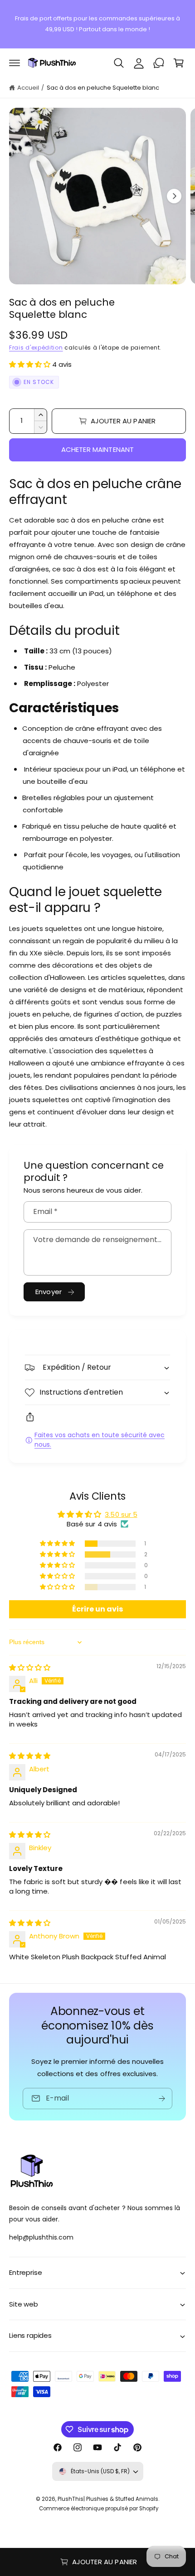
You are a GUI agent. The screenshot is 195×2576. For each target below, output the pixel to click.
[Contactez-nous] (159, 63)
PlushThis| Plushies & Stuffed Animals (108, 2499)
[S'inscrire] (162, 2098)
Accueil (28, 88)
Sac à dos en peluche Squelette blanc (103, 88)
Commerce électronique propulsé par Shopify (99, 2509)
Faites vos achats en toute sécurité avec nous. (100, 1440)
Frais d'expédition (36, 348)
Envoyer (49, 1292)
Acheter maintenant (98, 449)
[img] (30, 1667)
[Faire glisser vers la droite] (174, 196)
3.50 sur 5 (121, 1514)
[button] (15, 63)
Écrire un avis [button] (97, 1609)
